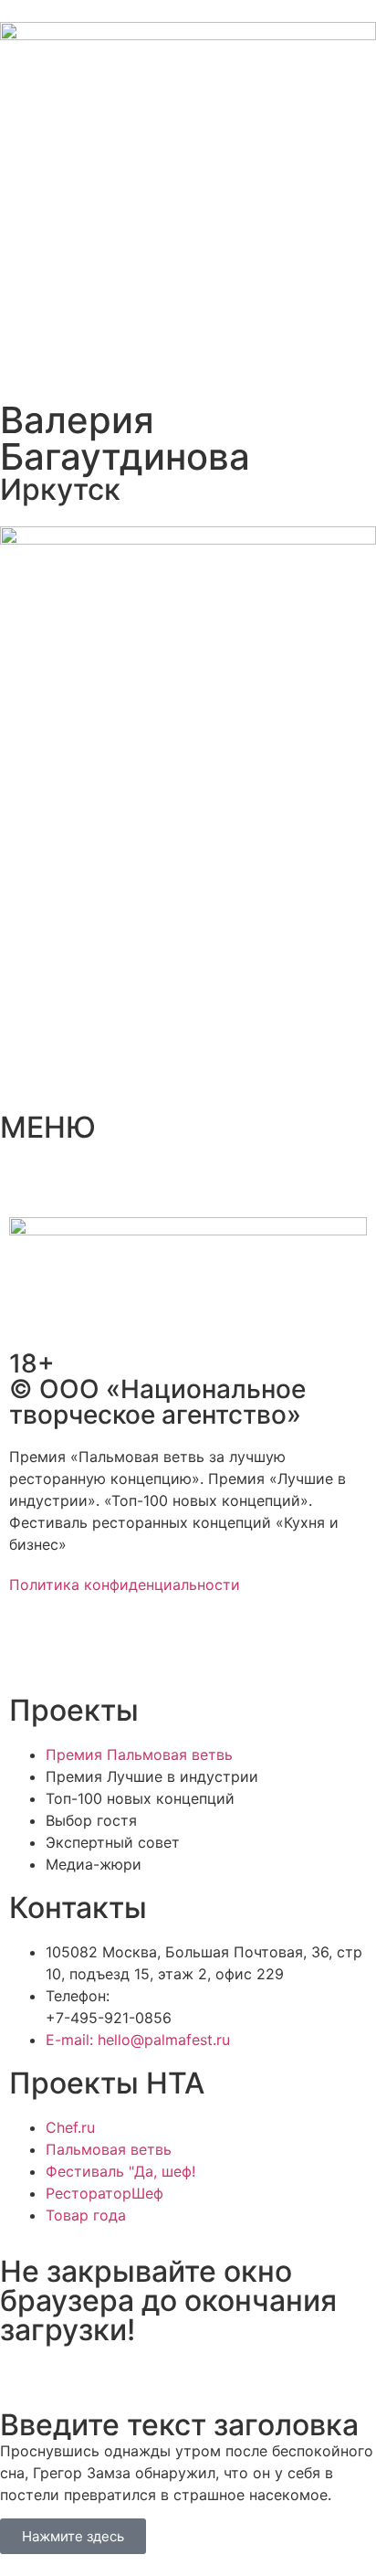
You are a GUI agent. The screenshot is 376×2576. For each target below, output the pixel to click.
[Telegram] (82, 1649)
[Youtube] (183, 1649)
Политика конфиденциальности (125, 1585)
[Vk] (132, 1649)
